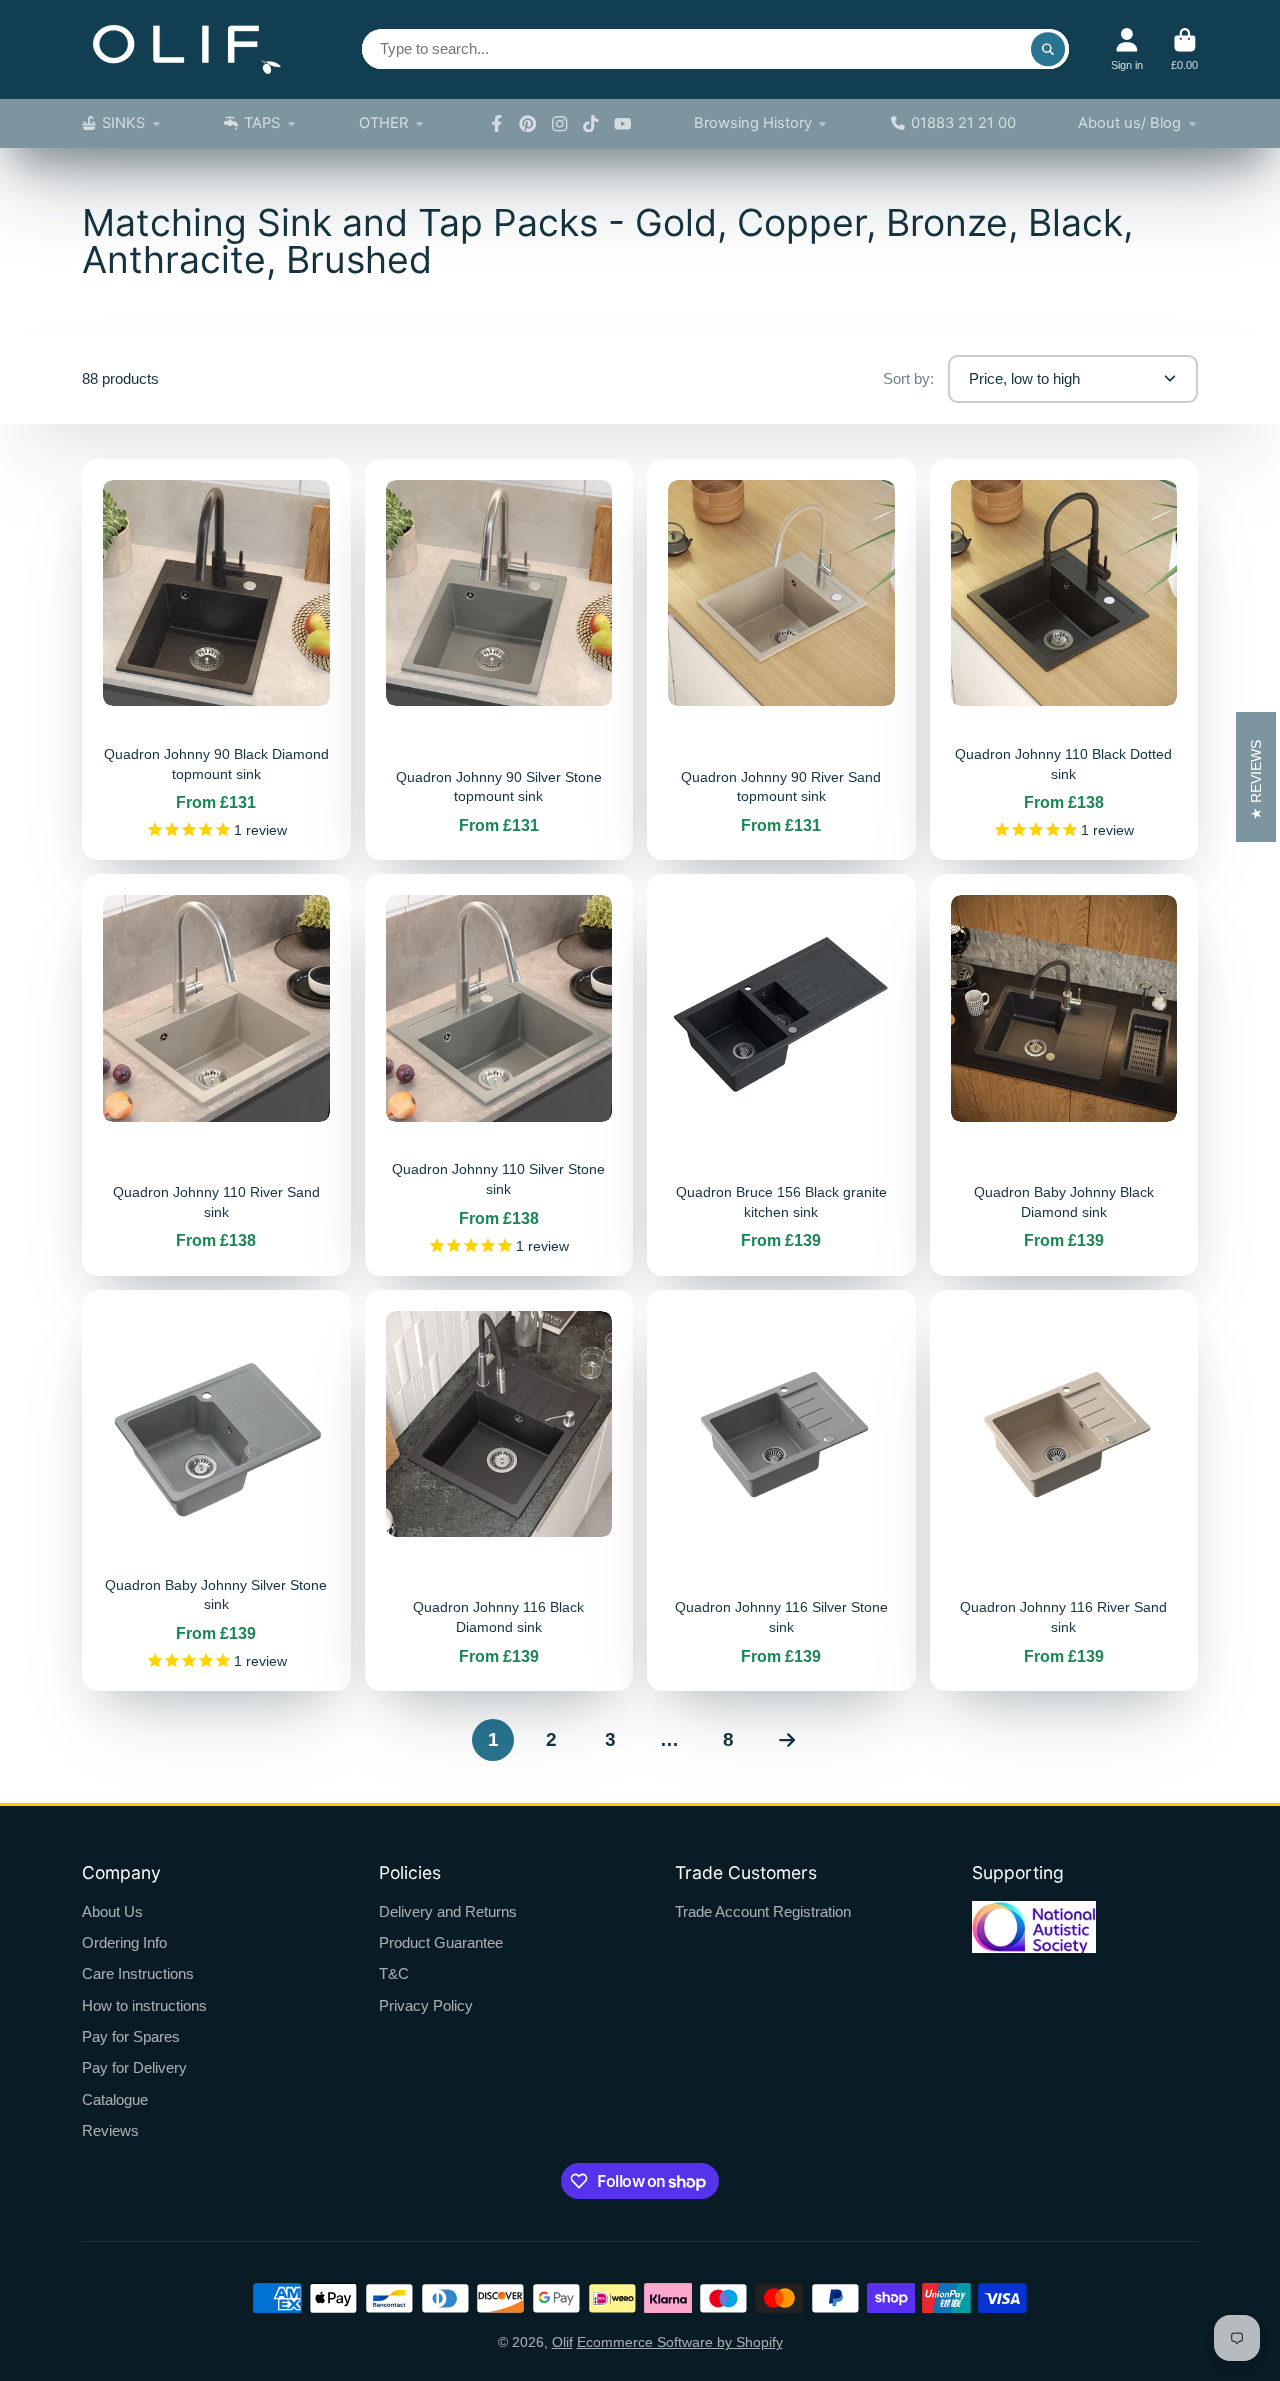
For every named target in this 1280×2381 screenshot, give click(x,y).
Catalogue (115, 2099)
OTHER (383, 123)
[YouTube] (623, 124)
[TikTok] (591, 124)
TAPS (262, 123)
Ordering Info (124, 1942)
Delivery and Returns (448, 1911)
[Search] (1048, 49)
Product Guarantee (441, 1942)
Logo (187, 49)
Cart (1184, 49)
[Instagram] (560, 124)
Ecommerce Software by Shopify (680, 2342)
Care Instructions (138, 1973)
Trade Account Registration (763, 1911)
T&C (394, 1973)
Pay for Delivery (134, 2067)
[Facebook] (497, 124)
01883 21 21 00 (963, 123)
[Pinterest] (528, 124)
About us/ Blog (1129, 123)
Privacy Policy (426, 2005)
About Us (112, 1911)
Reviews (110, 2130)
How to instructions (144, 2005)
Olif (562, 2342)
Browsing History (753, 123)
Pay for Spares (131, 2036)
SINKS (123, 123)
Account (1127, 49)
